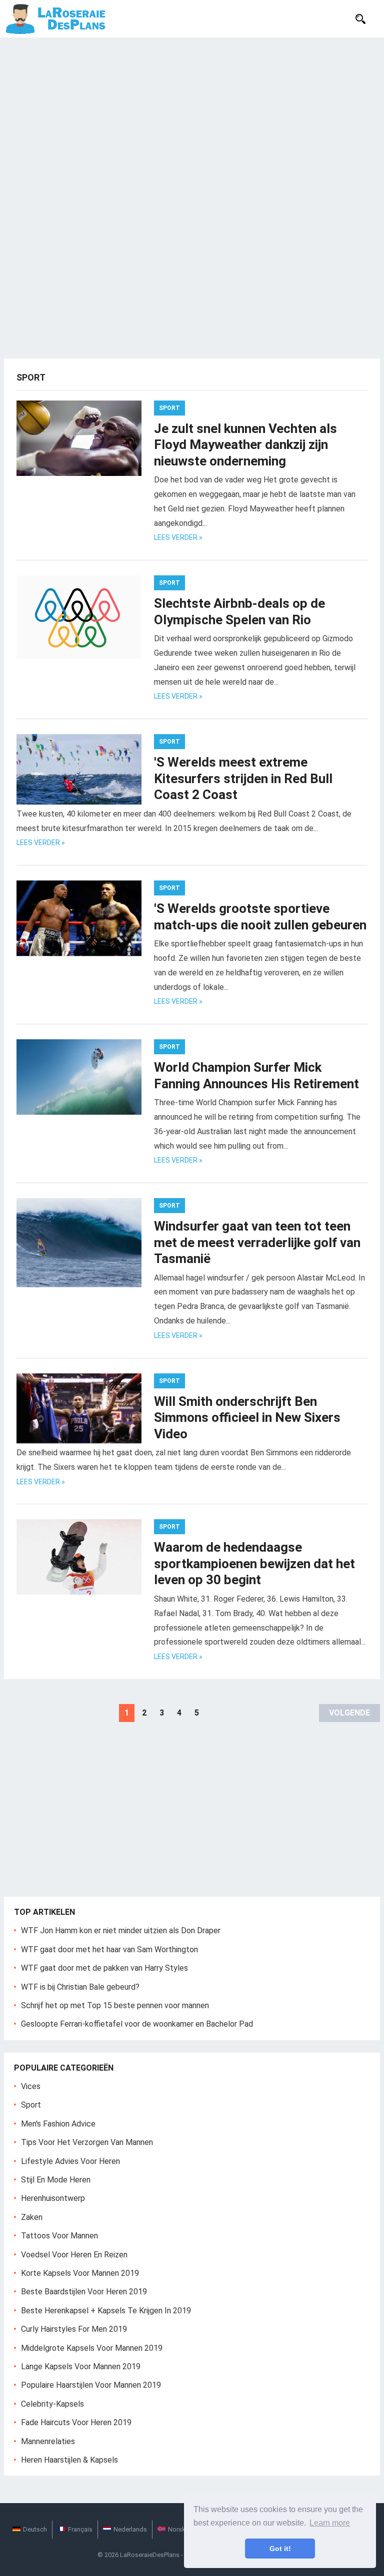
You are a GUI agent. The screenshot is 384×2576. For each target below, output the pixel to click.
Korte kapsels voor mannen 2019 (80, 2273)
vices (31, 2086)
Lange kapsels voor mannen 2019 (81, 2366)
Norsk (177, 2529)
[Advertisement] (192, 112)
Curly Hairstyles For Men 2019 (74, 2329)
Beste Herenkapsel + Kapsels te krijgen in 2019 (106, 2311)
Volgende (349, 1713)
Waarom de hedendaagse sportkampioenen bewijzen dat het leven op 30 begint (254, 1563)
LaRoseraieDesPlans (150, 2555)
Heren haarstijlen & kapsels (69, 2460)
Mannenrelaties (48, 2441)
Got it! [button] (280, 2549)
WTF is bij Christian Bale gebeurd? (80, 1987)
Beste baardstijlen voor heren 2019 (84, 2292)
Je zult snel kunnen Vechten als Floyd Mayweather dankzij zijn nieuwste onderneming (245, 445)
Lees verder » (178, 537)
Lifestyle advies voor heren (70, 2161)
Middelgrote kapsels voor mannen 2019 (92, 2348)
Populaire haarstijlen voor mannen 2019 (91, 2385)
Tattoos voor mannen (59, 2236)
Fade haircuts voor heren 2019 (76, 2422)
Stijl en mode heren (56, 2180)
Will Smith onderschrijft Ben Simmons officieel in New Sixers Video (247, 1418)
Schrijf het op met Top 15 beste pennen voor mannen (115, 2005)
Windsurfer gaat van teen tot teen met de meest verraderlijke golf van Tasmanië (257, 1242)
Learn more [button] (330, 2523)
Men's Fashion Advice (58, 2124)
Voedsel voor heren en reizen (74, 2255)
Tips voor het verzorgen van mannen (87, 2142)
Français (80, 2529)
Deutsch (35, 2529)
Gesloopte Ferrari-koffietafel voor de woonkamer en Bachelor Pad (137, 2024)
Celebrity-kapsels (52, 2404)
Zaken (32, 2217)
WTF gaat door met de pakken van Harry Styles (104, 1968)
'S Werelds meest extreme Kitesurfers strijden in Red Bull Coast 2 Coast (243, 778)
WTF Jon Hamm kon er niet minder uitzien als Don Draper (121, 1931)
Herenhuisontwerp (53, 2198)
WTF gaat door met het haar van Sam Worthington (109, 1949)
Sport (169, 408)
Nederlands (130, 2529)
